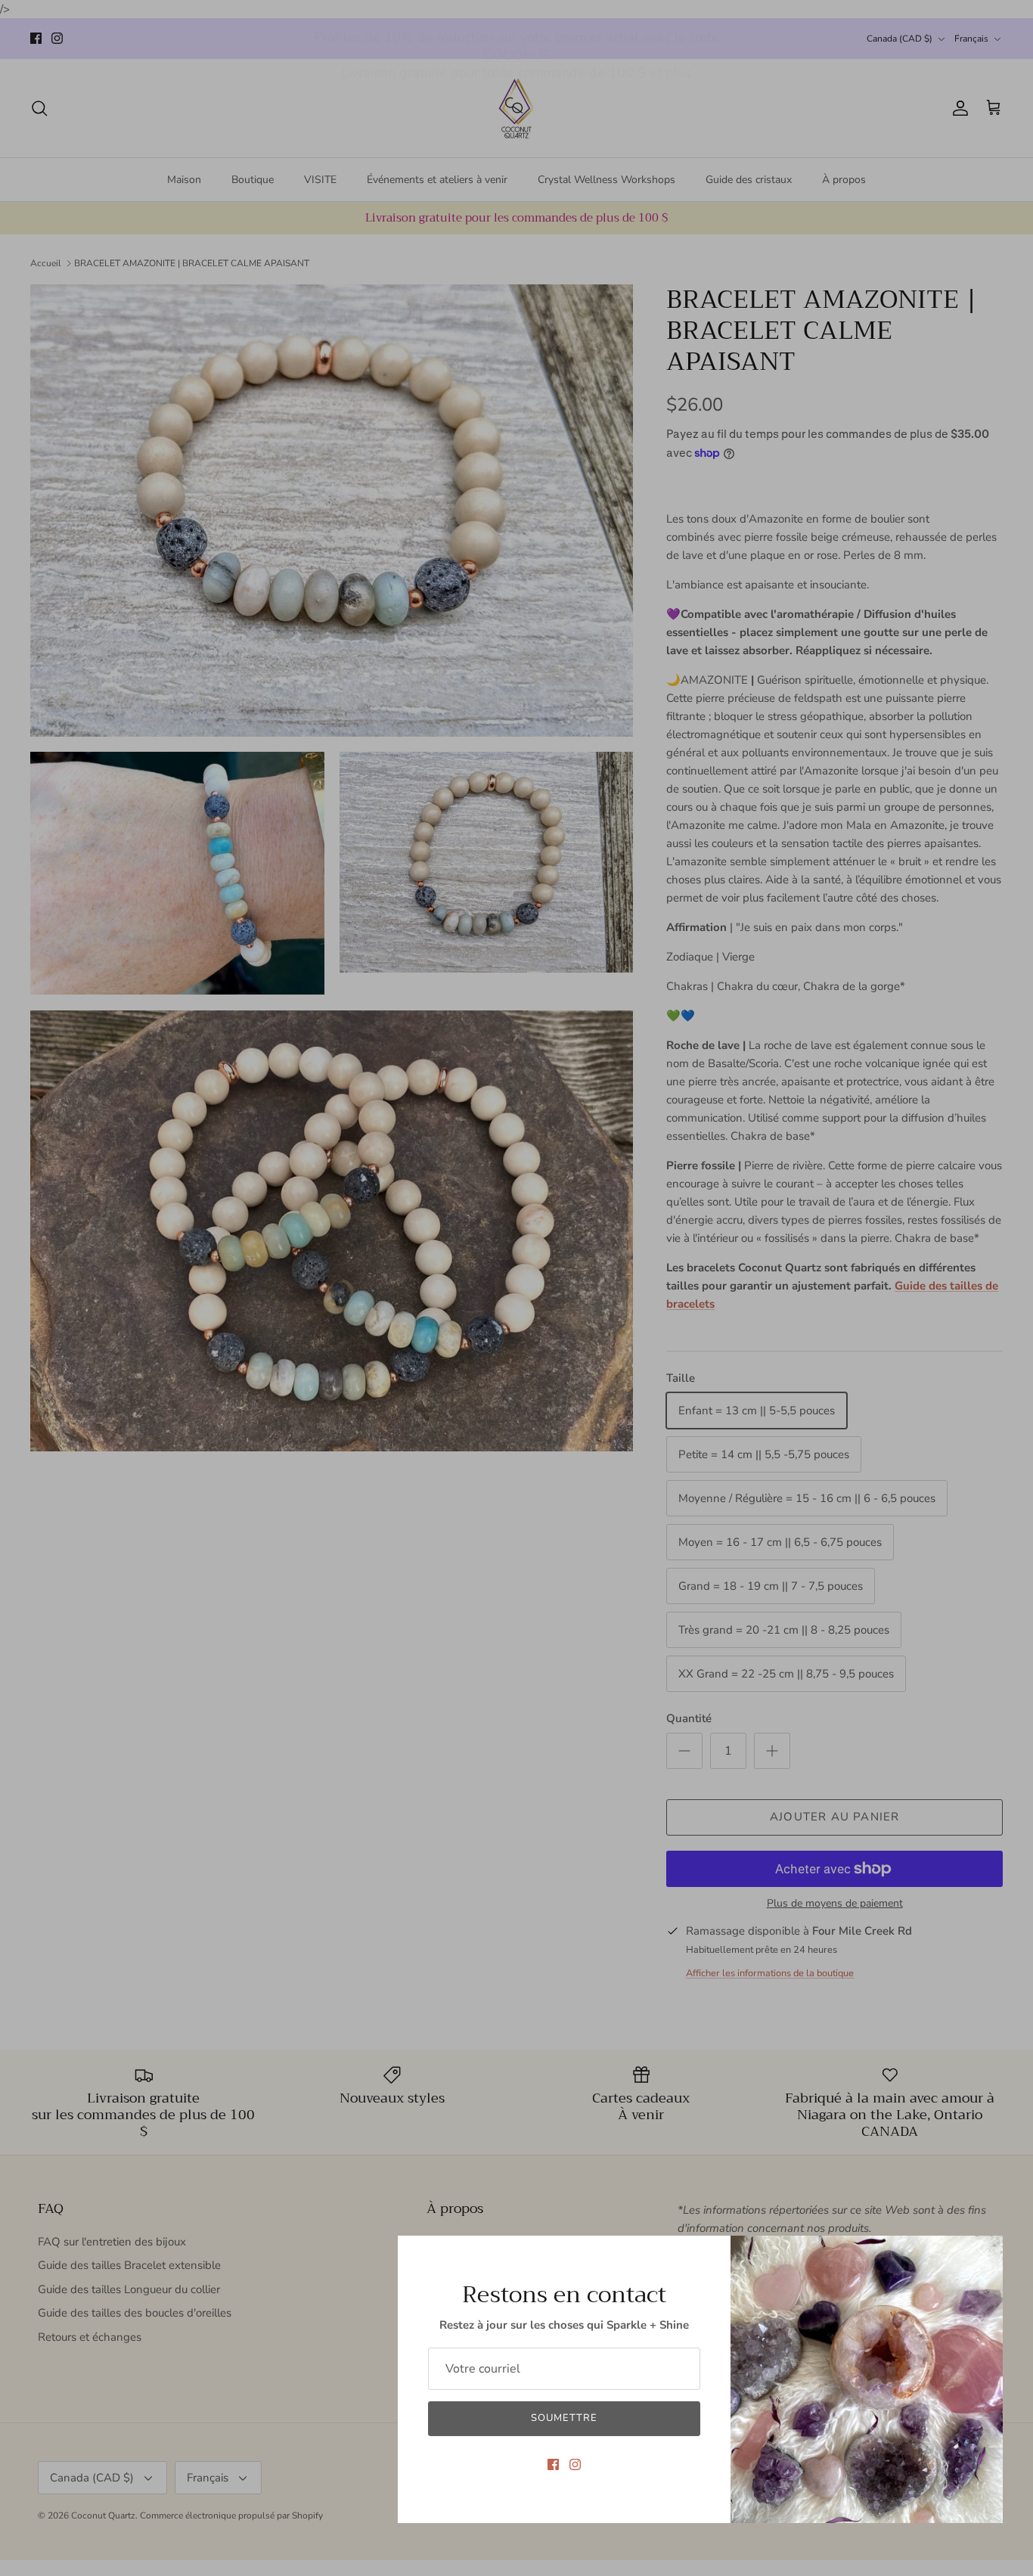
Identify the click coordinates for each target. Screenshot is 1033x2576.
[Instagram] (575, 2464)
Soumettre (564, 2418)
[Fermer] (984, 2255)
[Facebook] (553, 2464)
